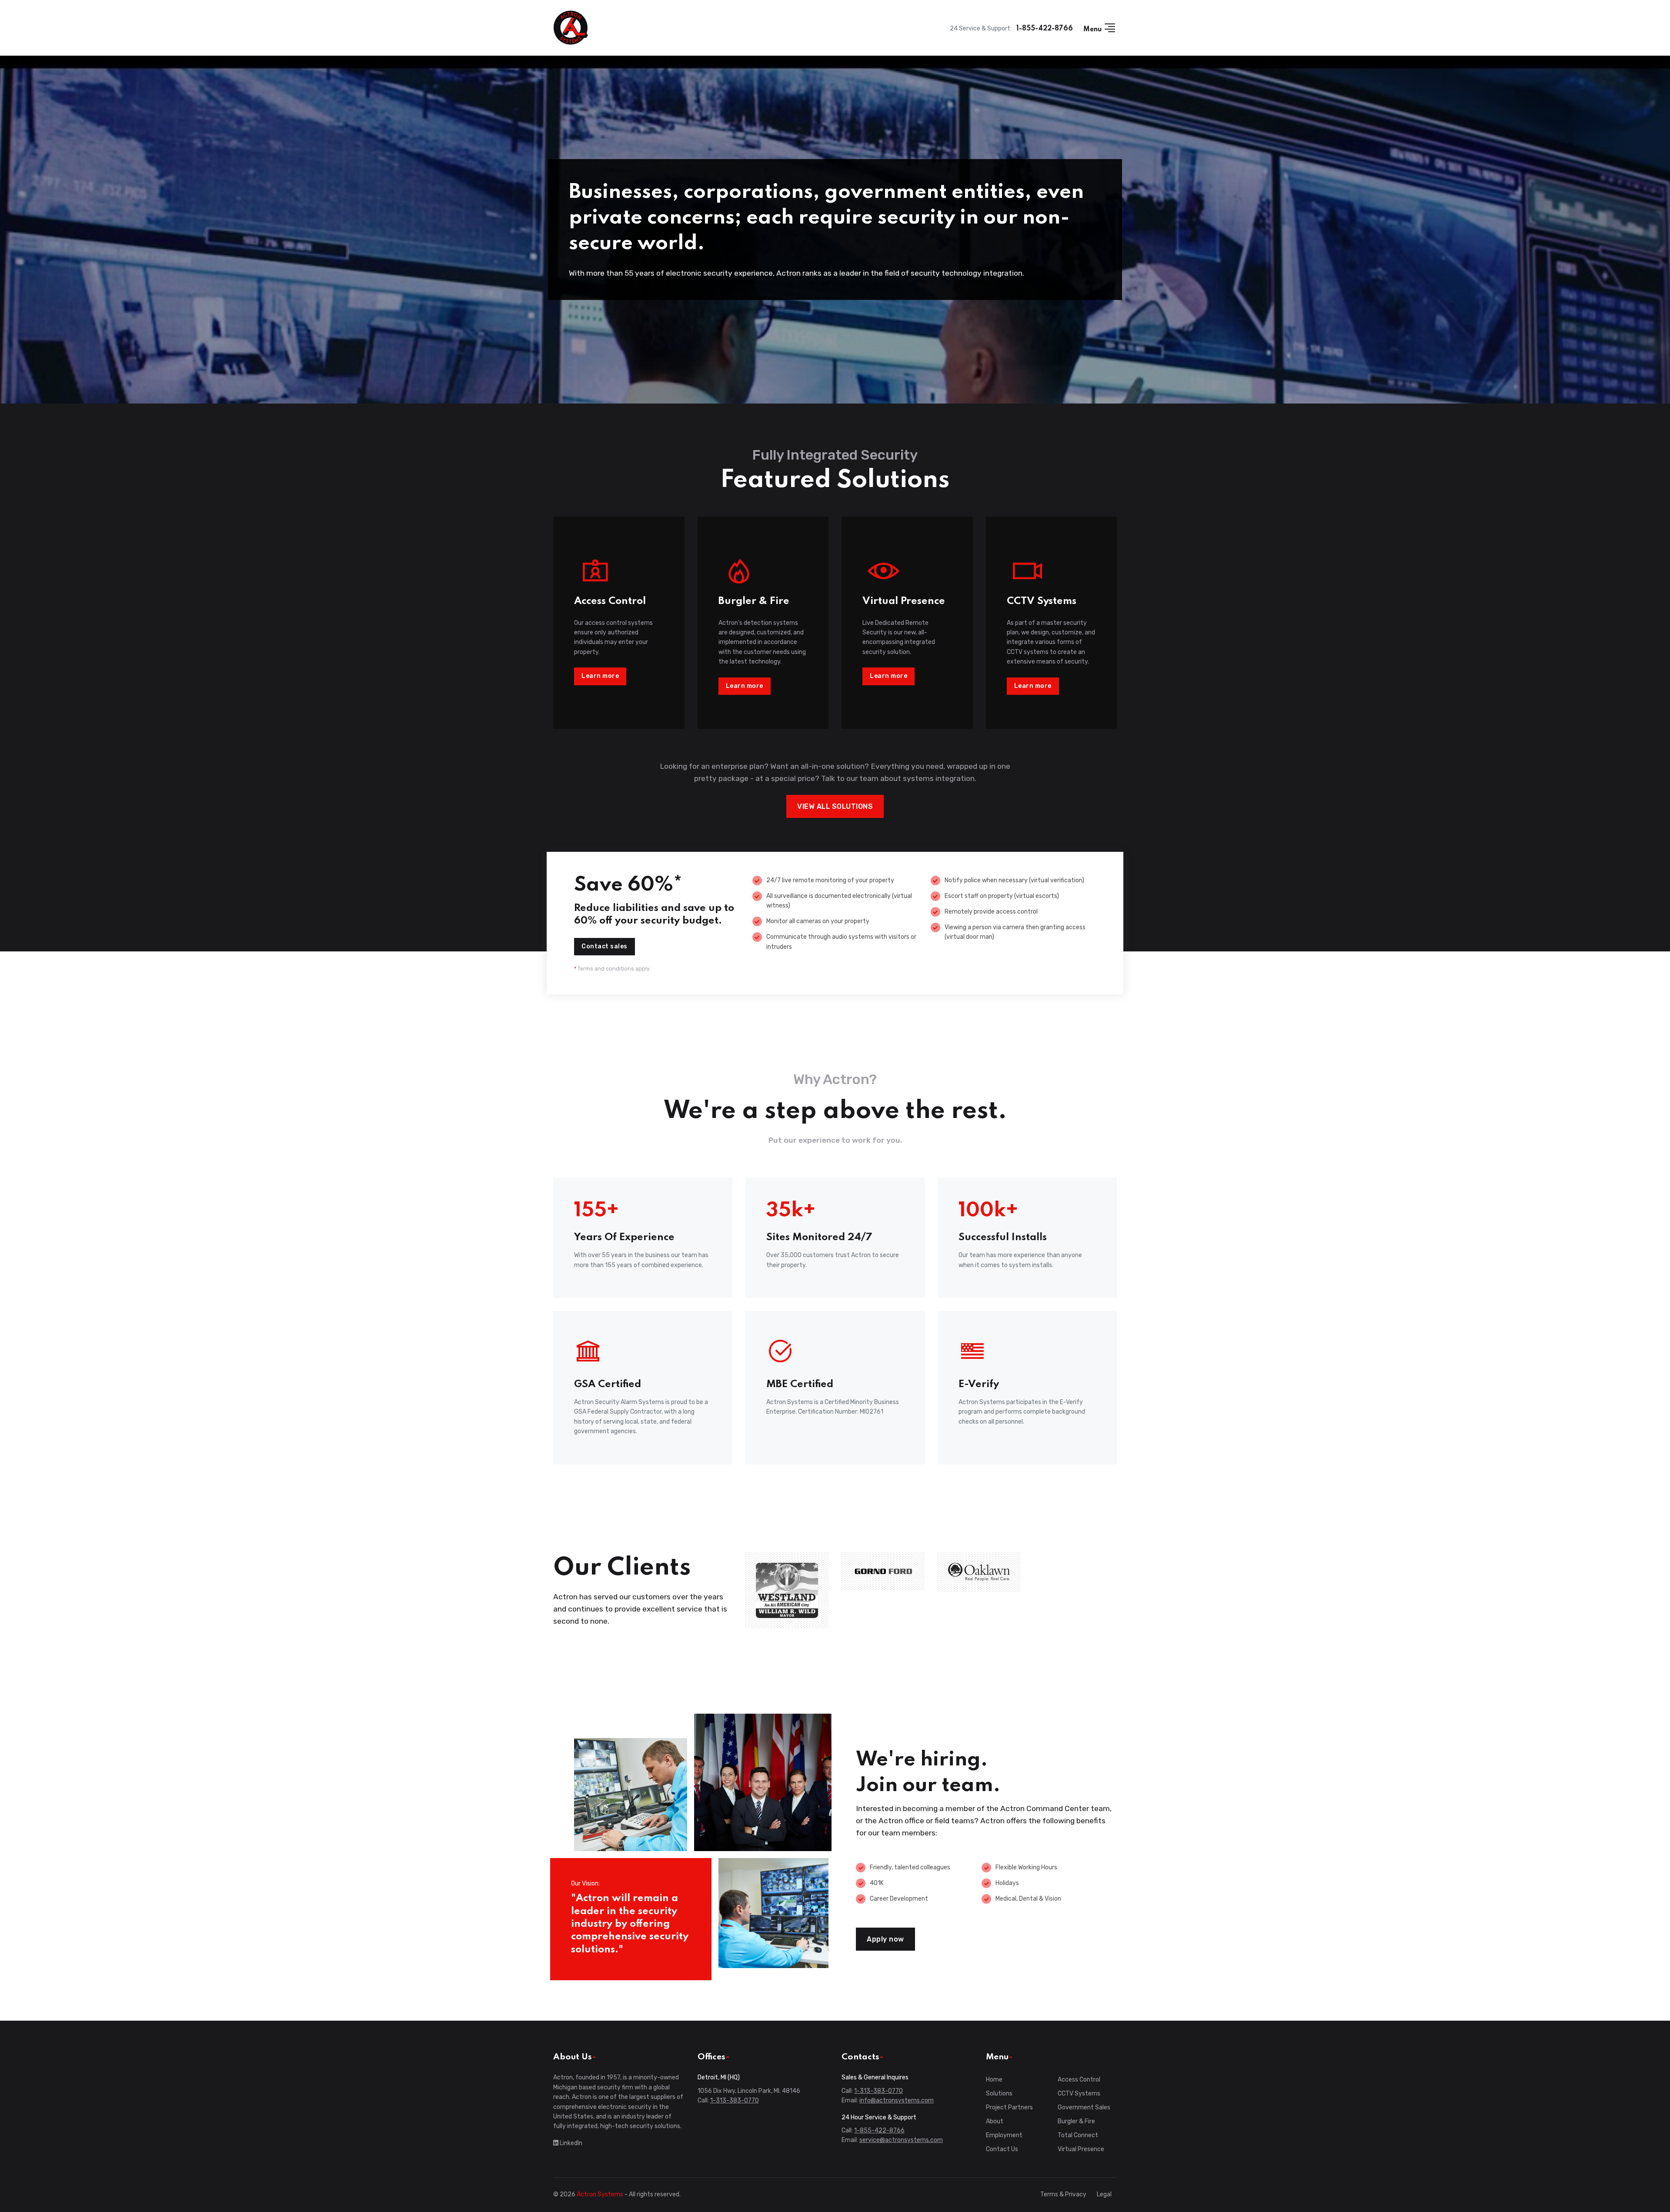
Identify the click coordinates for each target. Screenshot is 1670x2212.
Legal (1104, 2194)
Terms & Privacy (1063, 2194)
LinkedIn (570, 2143)
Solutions (999, 2094)
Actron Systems (600, 2194)
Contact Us (1002, 2149)
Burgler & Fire (1076, 2121)
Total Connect (1078, 2135)
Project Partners (1009, 2107)
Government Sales (1084, 2107)
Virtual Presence (1081, 2149)
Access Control (1079, 2080)
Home (994, 2080)
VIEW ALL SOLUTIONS (835, 806)
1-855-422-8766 (1045, 29)
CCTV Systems (1079, 2094)
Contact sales (605, 946)
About (995, 2121)
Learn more (600, 676)
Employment (1004, 2135)
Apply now (885, 1939)
